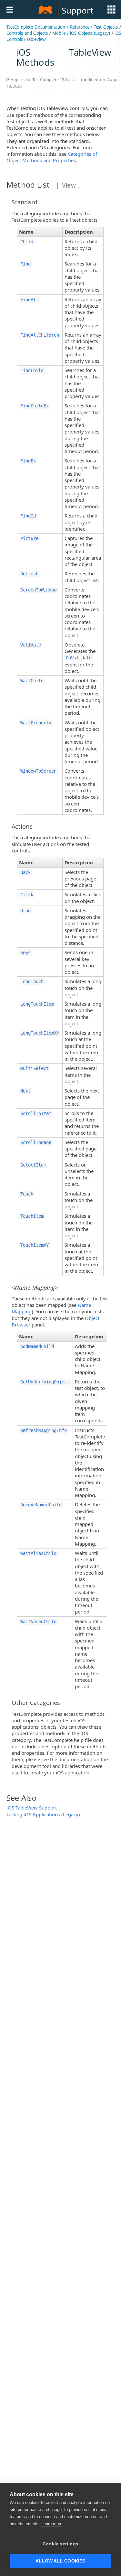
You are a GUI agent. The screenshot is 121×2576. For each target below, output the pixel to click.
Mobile (59, 33)
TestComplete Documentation (36, 27)
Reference (80, 27)
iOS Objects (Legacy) (90, 33)
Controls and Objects (27, 33)
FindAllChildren (40, 335)
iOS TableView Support (32, 1808)
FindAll (29, 300)
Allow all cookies (60, 2561)
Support (77, 10)
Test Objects (106, 27)
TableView (36, 39)
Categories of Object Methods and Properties (52, 157)
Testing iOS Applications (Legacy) (43, 1814)
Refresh (29, 574)
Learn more (52, 2524)
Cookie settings (60, 2544)
